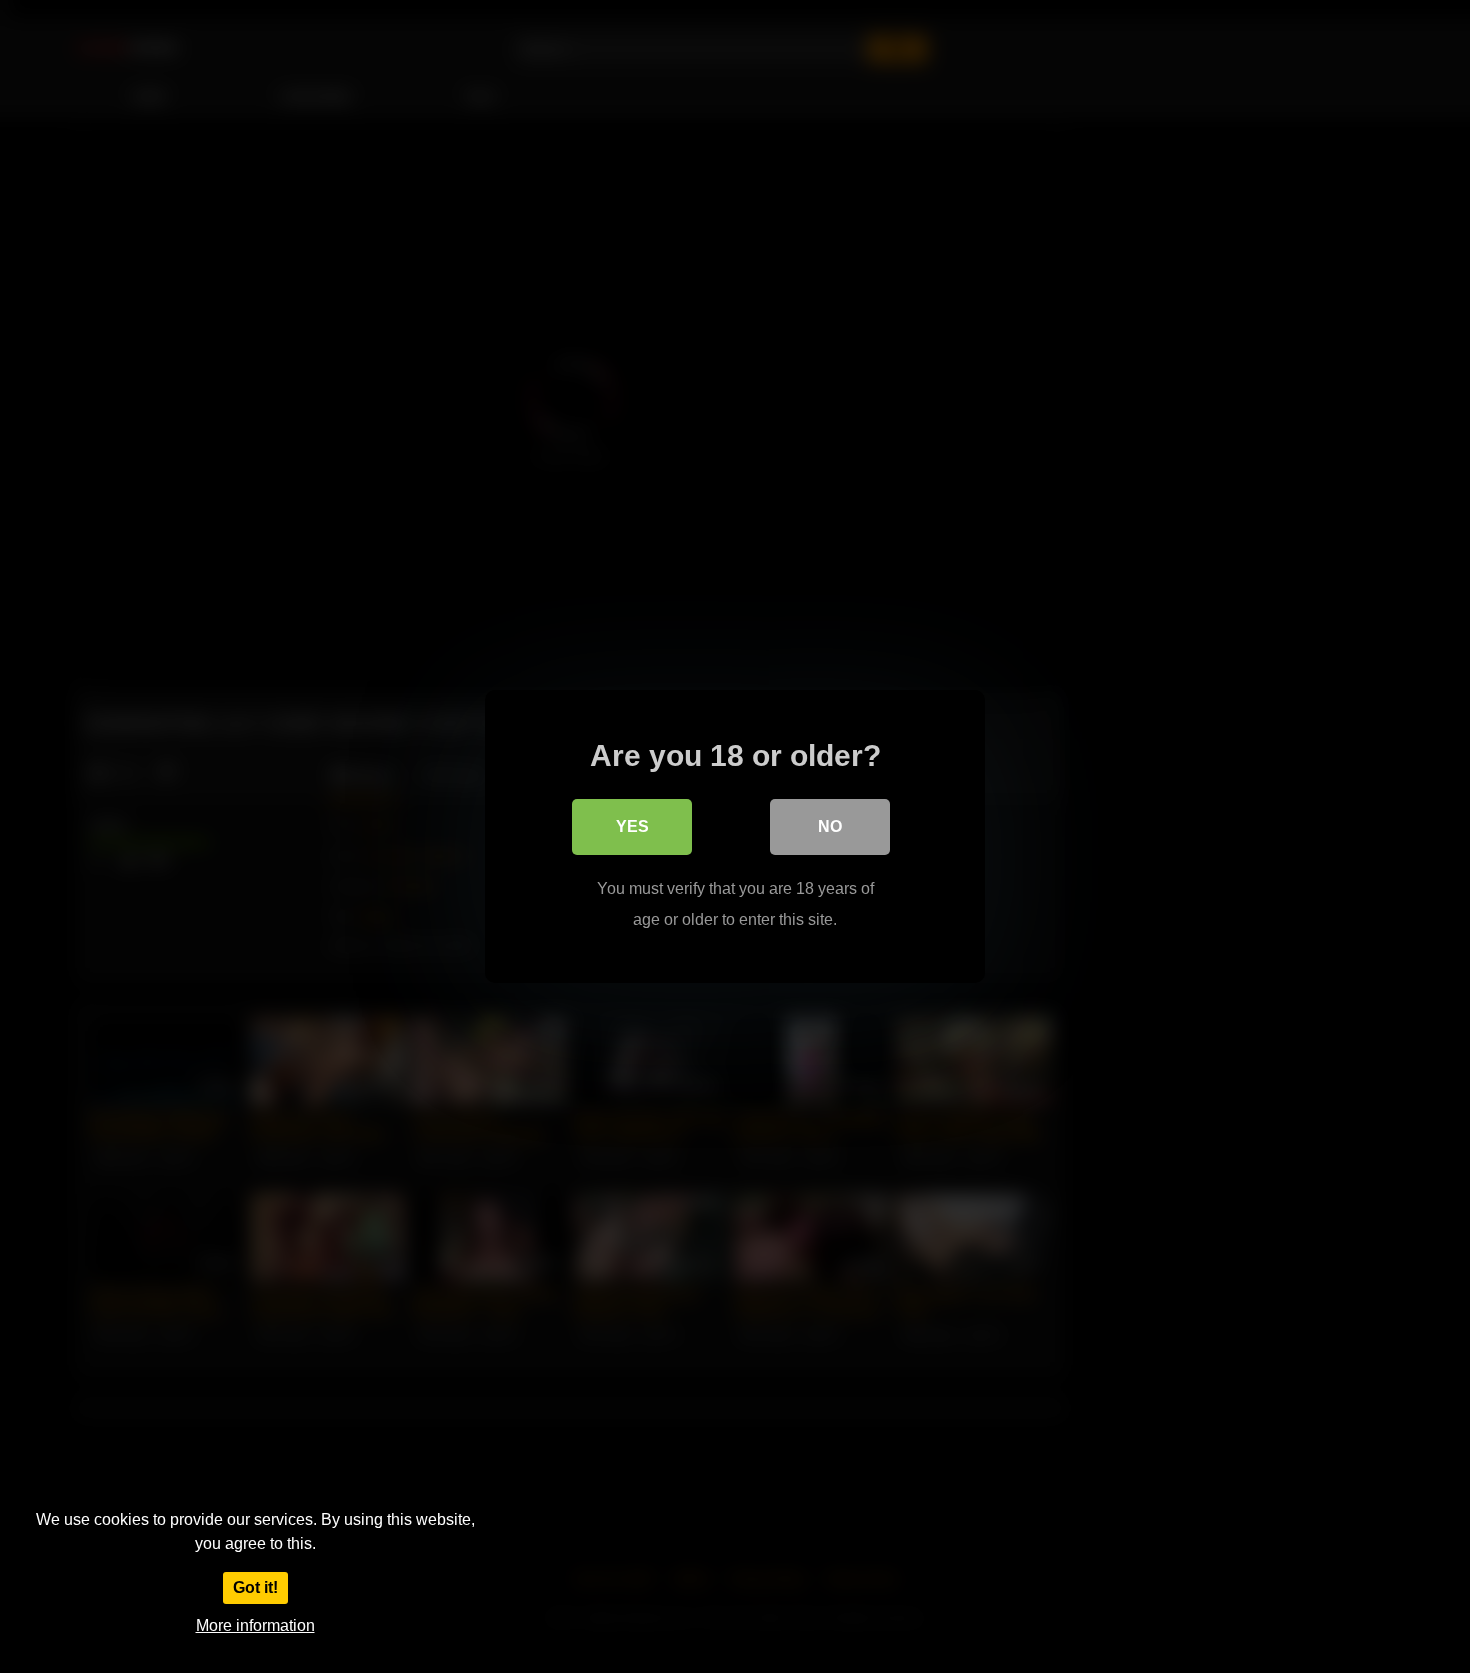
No (830, 826)
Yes (632, 826)
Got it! (255, 1587)
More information (255, 1625)
